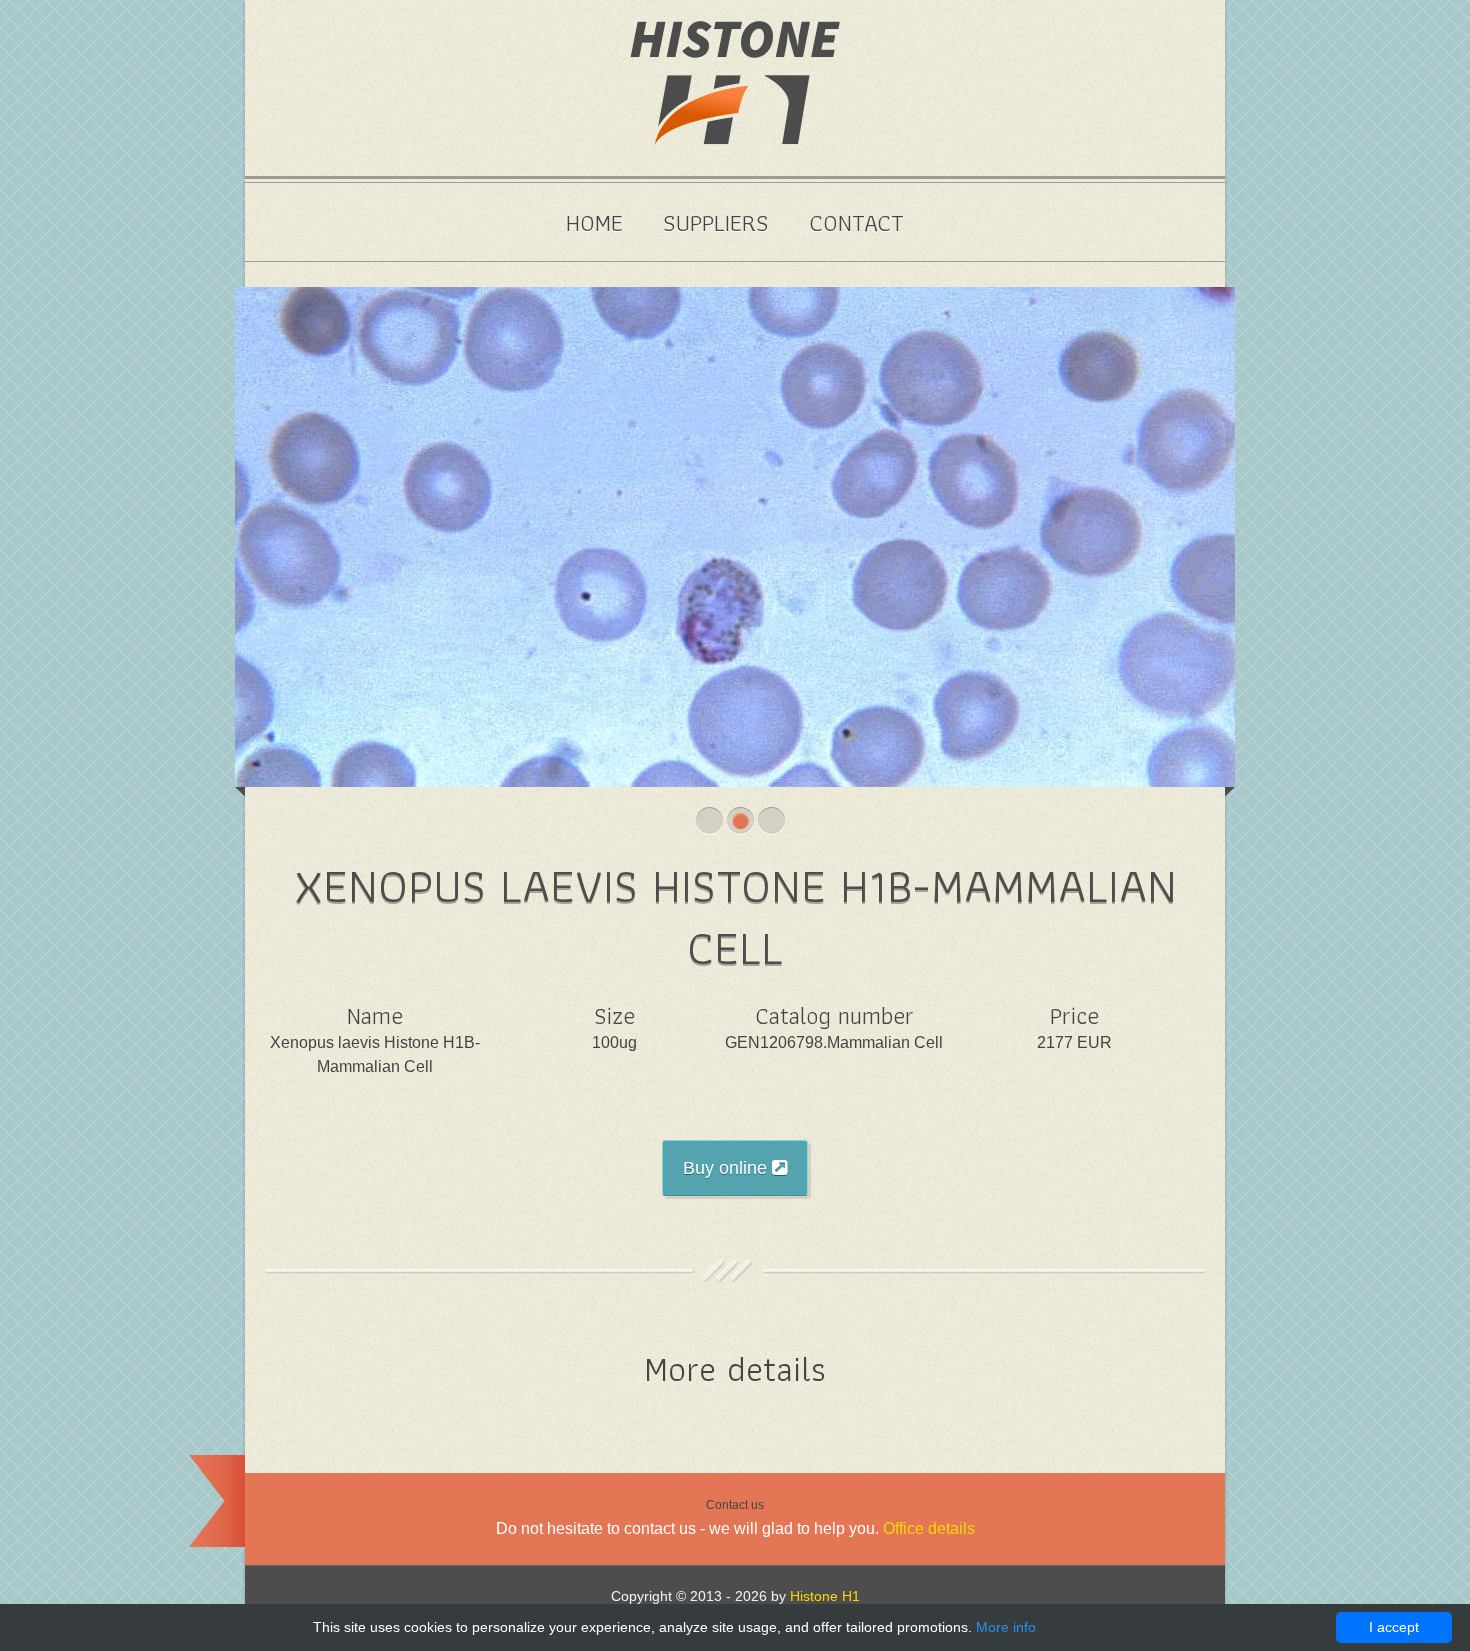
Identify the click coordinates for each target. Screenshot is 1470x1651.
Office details (929, 1528)
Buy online (727, 1168)
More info (1006, 1627)
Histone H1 (825, 1596)
